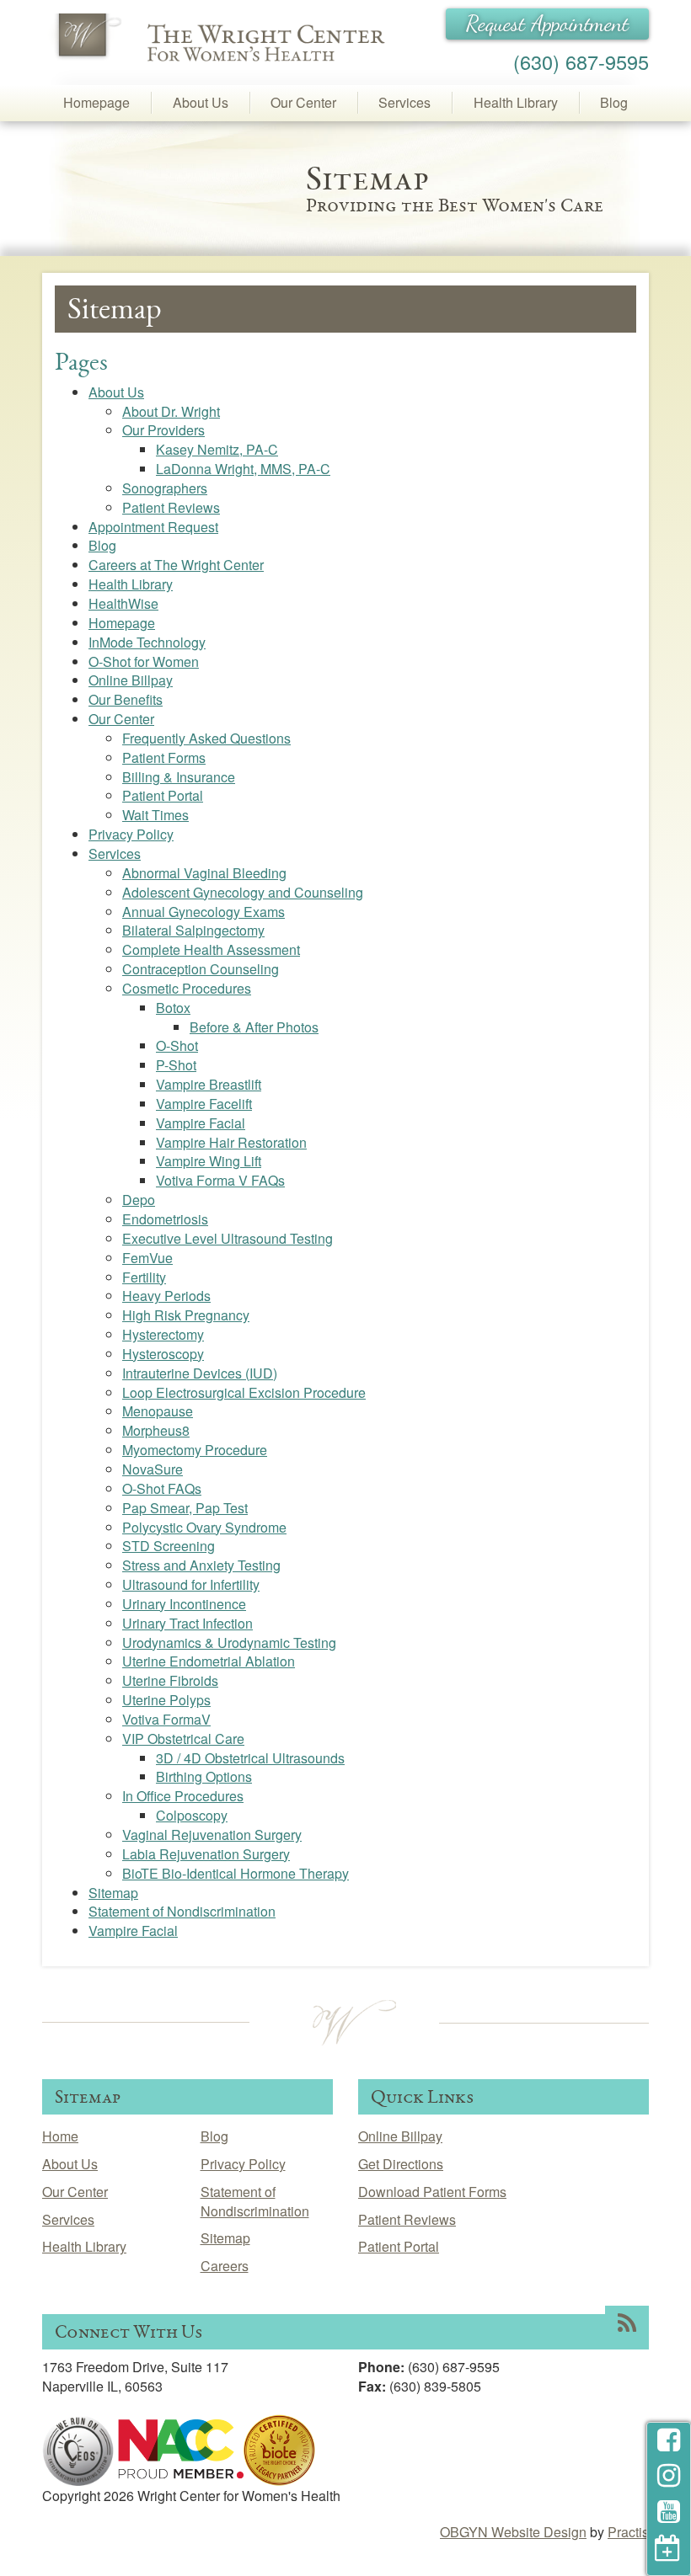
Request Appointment (547, 24)
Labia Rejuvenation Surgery (206, 1854)
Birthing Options (204, 1776)
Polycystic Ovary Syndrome (204, 1527)
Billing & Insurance (179, 777)
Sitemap (113, 1893)
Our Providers (163, 430)
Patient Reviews (171, 507)
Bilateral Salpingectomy (193, 930)
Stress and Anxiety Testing (201, 1565)
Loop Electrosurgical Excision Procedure (244, 1392)
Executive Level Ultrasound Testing (228, 1238)
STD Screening (169, 1546)
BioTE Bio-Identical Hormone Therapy (236, 1873)
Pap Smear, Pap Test (185, 1508)
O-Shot (177, 1045)
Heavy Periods (166, 1296)
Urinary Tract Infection (187, 1623)
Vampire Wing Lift (209, 1161)
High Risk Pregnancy (186, 1315)
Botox (173, 1008)
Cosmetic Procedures (187, 988)
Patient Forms (164, 757)
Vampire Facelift (204, 1104)
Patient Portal (163, 795)
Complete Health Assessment (211, 949)
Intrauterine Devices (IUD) (200, 1373)
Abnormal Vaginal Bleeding (204, 873)
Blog (614, 102)
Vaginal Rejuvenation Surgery (212, 1835)
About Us (201, 102)
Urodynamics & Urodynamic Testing (229, 1643)
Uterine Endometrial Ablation (209, 1661)
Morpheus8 (156, 1430)
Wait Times (155, 815)
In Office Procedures (183, 1796)
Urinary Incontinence (184, 1604)
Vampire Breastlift (209, 1084)
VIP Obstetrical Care (183, 1739)
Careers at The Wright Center (176, 565)
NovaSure (153, 1469)
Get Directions (401, 2164)
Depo (139, 1200)
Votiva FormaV (166, 1719)
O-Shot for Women (144, 661)
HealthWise (123, 603)
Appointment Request (153, 527)
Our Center (303, 102)
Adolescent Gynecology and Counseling (243, 892)
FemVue (147, 1258)
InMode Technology (147, 642)
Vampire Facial (201, 1123)
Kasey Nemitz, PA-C (217, 449)
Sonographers (165, 488)
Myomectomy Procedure (195, 1450)
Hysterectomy (163, 1334)
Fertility (144, 1277)
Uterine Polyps (166, 1700)
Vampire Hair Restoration (231, 1142)
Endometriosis (165, 1219)
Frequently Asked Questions (206, 738)
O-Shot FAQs (162, 1488)
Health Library (516, 102)
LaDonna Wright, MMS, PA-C (243, 469)
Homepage (96, 102)
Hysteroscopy (163, 1354)
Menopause (158, 1411)
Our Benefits (126, 699)
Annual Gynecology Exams (204, 912)
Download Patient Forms (432, 2192)
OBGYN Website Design (513, 2532)
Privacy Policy (131, 834)
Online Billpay (131, 680)
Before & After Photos (254, 1027)
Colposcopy (192, 1815)
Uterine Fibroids (170, 1680)
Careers (225, 2266)
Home (60, 2136)
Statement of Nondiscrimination (182, 1911)
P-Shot (176, 1065)
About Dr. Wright (171, 411)
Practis (628, 2532)
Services (404, 102)
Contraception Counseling (201, 969)
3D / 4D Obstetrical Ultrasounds (250, 1758)
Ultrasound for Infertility (191, 1584)
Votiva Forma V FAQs (220, 1180)
